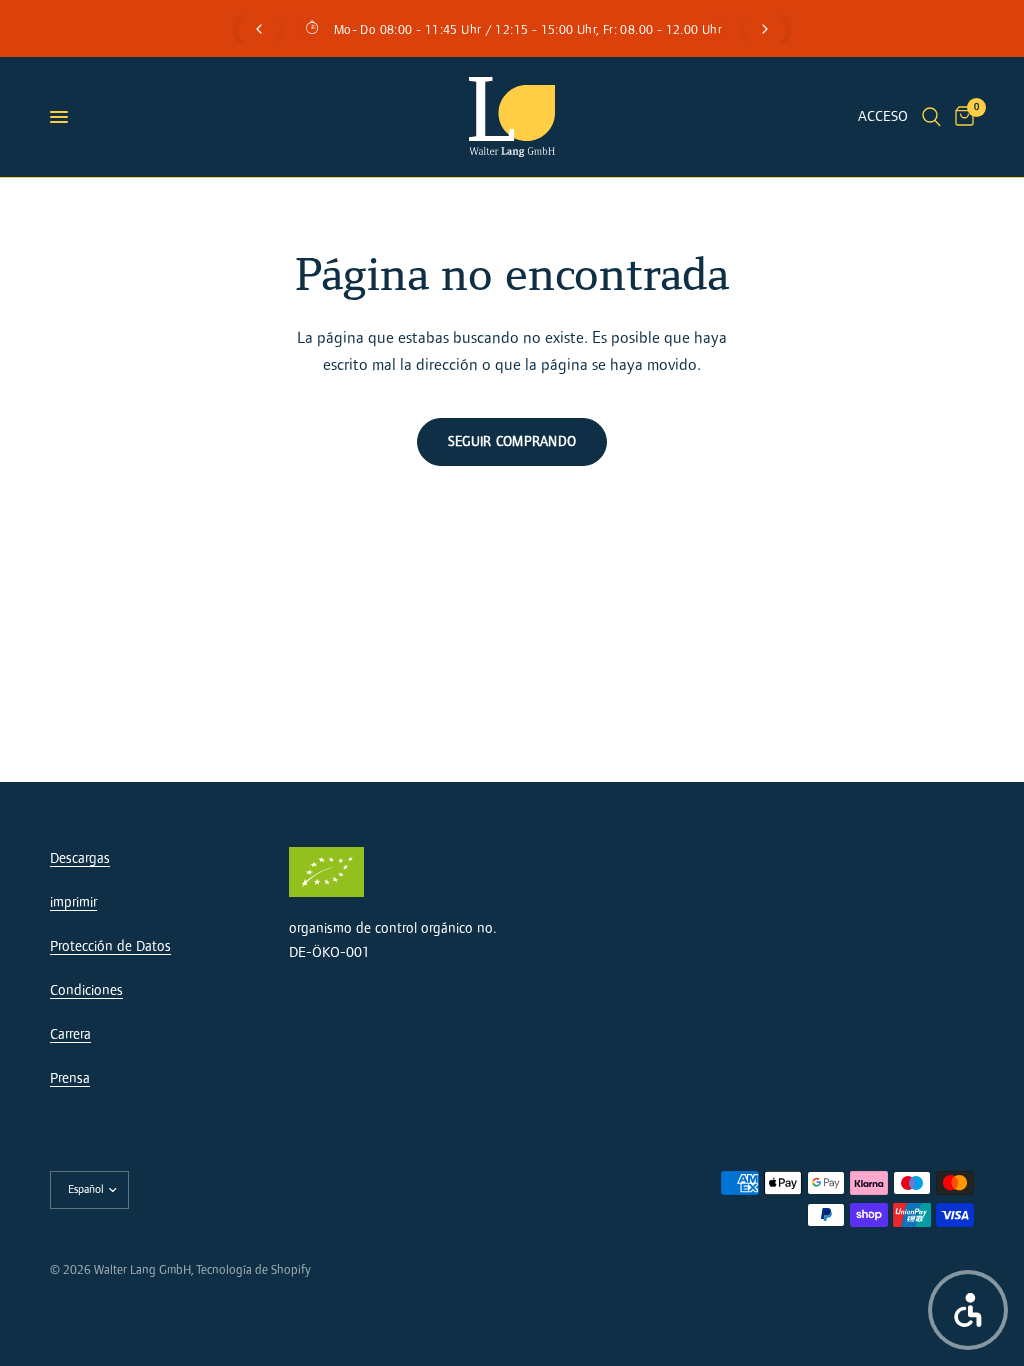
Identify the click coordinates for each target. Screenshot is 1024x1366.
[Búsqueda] (931, 117)
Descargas (80, 858)
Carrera (70, 1034)
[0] (961, 117)
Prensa (70, 1078)
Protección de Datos (110, 946)
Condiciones (86, 990)
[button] (968, 1310)
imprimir (73, 902)
